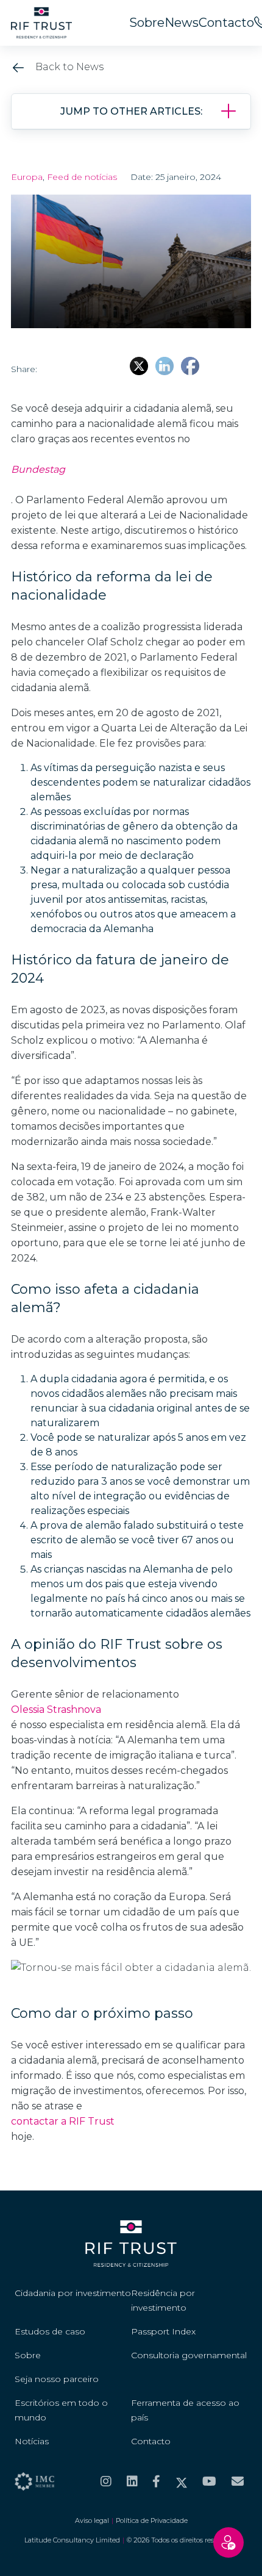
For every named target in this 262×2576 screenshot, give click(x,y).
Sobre (147, 23)
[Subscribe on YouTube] (209, 2481)
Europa (27, 177)
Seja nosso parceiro (57, 2379)
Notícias (32, 2441)
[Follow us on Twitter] (182, 2481)
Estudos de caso (50, 2331)
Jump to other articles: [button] (131, 111)
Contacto (226, 23)
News (182, 23)
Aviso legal (92, 2520)
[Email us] (238, 2481)
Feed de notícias (82, 177)
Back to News (68, 67)
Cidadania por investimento (73, 2293)
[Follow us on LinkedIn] (132, 2481)
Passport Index (163, 2331)
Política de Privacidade (152, 2520)
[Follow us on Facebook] (156, 2481)
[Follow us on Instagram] (106, 2481)
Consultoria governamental (189, 2355)
